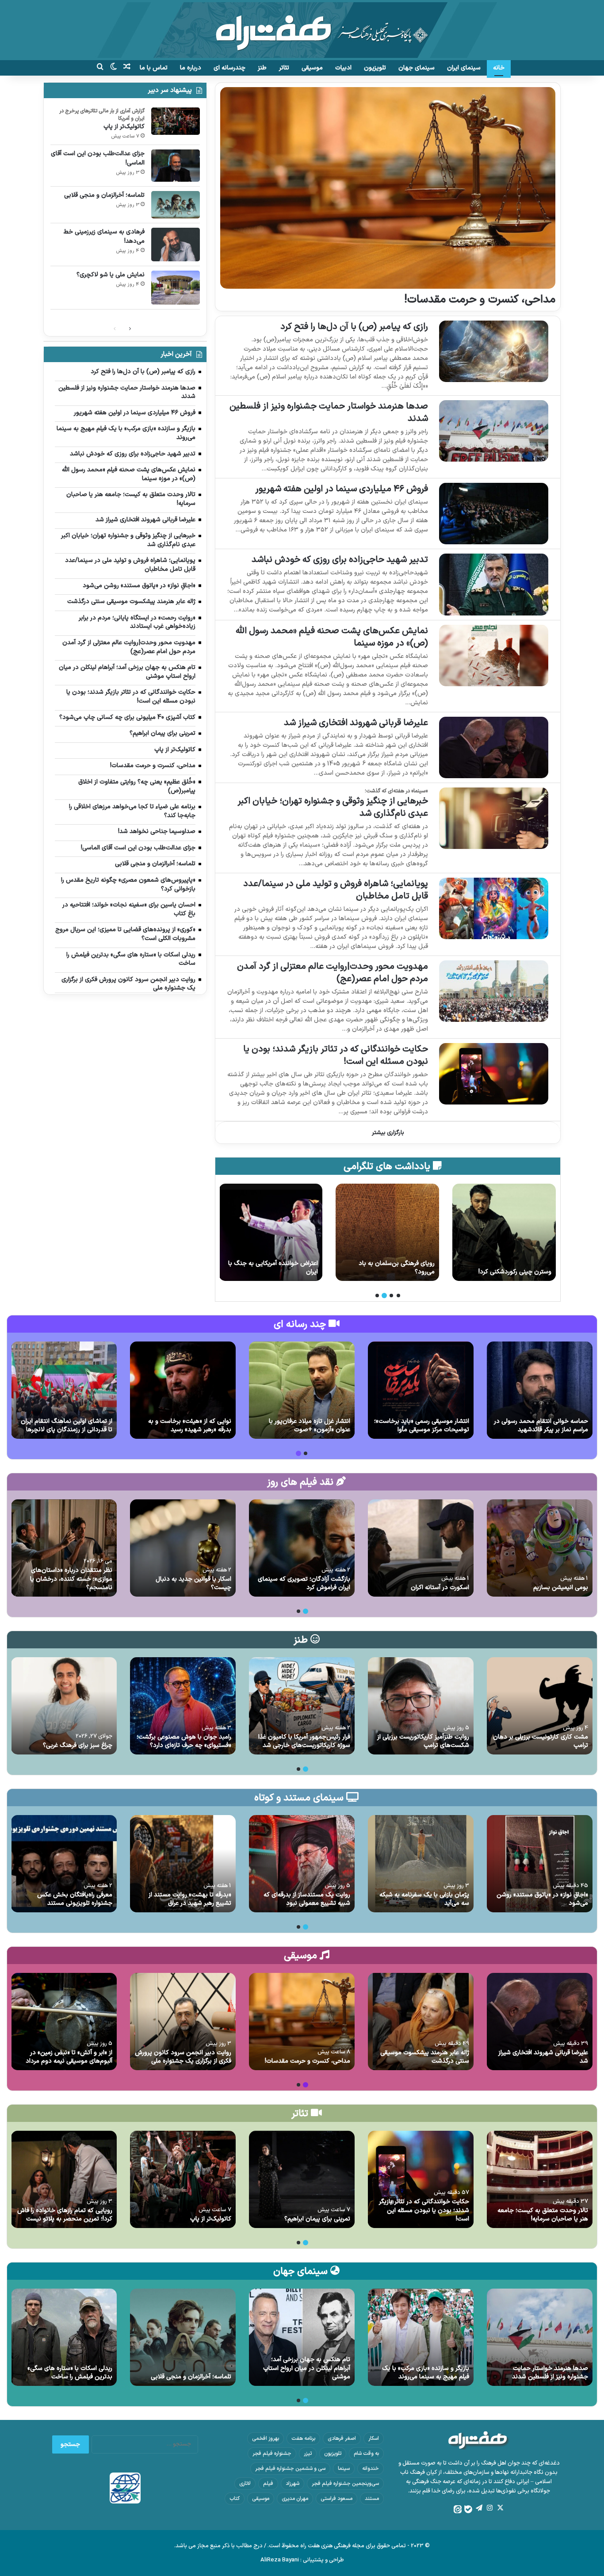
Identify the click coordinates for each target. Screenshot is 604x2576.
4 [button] (377, 1296)
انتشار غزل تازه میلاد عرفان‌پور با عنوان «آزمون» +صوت (310, 1426)
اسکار (374, 2438)
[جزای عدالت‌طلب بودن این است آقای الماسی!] (176, 166)
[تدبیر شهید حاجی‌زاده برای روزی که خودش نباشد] (494, 584)
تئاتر (284, 68)
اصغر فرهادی (342, 2438)
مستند (372, 2499)
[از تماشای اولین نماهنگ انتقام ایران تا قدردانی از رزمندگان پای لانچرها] (64, 1390)
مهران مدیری (295, 2499)
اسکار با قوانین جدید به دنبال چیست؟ (193, 1584)
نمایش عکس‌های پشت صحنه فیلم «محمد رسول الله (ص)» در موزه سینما (332, 637)
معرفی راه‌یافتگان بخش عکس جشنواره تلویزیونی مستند (75, 1899)
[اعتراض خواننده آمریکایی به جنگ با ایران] (387, 1232)
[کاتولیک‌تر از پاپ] (176, 121)
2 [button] (391, 1296)
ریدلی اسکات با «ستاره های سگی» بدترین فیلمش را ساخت (70, 2373)
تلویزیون (375, 68)
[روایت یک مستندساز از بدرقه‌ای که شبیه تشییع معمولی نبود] (302, 1864)
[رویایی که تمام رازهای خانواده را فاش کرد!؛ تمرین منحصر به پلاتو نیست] (64, 2179)
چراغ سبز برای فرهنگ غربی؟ (78, 1745)
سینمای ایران (464, 68)
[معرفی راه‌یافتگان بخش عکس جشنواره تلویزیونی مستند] (64, 1864)
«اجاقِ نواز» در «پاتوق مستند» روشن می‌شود (542, 1899)
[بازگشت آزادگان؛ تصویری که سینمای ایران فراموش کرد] (302, 1548)
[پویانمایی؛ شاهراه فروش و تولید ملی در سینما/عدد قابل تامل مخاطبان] (494, 908)
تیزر (308, 2454)
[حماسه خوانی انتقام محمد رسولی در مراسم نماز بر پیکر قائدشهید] (540, 1390)
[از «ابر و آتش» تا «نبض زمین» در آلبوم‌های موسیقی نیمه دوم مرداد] (64, 2022)
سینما (344, 2469)
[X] (500, 2508)
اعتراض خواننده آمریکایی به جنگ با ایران (390, 1268)
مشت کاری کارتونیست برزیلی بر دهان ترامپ (541, 1741)
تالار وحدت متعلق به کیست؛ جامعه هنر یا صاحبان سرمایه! (543, 2215)
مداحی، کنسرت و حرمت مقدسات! (480, 300)
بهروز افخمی (266, 2438)
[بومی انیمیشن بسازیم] (540, 1548)
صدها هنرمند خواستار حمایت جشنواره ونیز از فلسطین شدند (329, 413)
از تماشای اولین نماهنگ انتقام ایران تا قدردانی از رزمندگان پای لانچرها (67, 1426)
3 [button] (384, 1296)
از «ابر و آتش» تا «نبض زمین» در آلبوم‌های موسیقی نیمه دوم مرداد (69, 2057)
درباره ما (191, 68)
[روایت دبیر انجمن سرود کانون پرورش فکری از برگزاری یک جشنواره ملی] (183, 2022)
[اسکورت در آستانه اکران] (421, 1548)
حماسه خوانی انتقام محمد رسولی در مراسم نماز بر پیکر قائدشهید (541, 1426)
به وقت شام (366, 2454)
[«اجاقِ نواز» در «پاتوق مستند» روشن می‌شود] (540, 1864)
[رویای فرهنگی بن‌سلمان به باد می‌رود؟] (504, 1232)
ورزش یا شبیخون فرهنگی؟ (284, 1272)
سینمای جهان (417, 68)
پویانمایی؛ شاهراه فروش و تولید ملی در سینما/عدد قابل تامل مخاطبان (336, 890)
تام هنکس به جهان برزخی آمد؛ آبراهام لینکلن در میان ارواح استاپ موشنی (307, 2368)
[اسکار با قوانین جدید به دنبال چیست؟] (183, 1548)
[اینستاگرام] (489, 2508)
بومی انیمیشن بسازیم (561, 1588)
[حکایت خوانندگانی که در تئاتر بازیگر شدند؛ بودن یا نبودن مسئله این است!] (494, 1074)
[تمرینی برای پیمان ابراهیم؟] (302, 2179)
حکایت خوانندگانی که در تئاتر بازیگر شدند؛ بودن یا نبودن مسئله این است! (336, 1055)
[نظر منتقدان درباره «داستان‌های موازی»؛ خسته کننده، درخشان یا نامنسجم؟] (64, 1548)
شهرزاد (292, 2484)
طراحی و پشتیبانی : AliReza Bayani (302, 2560)
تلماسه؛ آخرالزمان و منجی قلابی (104, 195)
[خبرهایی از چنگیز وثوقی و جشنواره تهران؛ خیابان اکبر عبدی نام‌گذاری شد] (494, 818)
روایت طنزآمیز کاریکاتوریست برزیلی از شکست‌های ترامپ (423, 1741)
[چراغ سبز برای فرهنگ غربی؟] (64, 1706)
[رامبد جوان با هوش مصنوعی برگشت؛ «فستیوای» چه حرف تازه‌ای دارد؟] (183, 1706)
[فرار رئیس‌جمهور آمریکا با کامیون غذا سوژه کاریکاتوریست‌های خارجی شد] (302, 1706)
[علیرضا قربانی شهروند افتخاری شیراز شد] (494, 747)
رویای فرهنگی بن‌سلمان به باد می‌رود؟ (513, 1268)
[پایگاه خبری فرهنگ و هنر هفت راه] (302, 30)
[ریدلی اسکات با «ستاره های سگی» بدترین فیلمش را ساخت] (64, 2337)
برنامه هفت (303, 2438)
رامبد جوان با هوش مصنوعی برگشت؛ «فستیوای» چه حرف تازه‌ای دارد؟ (184, 1741)
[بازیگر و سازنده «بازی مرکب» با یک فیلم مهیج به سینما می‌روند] (421, 2337)
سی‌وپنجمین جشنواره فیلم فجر (345, 2484)
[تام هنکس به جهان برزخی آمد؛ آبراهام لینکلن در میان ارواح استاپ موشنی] (302, 2337)
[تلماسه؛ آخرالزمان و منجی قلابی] (176, 205)
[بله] (468, 2509)
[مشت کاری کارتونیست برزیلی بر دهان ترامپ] (540, 1706)
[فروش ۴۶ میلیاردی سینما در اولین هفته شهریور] (494, 514)
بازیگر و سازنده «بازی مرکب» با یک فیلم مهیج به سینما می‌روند (426, 2373)
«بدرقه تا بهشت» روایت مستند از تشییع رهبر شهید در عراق (190, 1899)
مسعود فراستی (336, 2499)
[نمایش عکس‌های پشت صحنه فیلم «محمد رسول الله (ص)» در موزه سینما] (494, 655)
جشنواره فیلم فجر (272, 2454)
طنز (262, 68)
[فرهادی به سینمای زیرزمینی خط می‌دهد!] (176, 245)
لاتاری (245, 2484)
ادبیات (343, 68)
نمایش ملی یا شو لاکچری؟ (111, 275)
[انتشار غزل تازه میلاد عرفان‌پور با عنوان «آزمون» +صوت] (302, 1390)
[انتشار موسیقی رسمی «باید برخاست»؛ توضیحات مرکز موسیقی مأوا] (421, 1390)
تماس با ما (154, 68)
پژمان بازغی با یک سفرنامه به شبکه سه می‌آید (424, 1899)
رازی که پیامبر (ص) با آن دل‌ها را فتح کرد (354, 327)
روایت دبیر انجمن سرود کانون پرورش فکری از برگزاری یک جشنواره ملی (183, 2057)
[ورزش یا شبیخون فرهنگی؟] (271, 1232)
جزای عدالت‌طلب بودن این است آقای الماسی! (98, 158)
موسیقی (312, 68)
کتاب (235, 2499)
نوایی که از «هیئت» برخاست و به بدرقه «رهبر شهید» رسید (190, 1426)
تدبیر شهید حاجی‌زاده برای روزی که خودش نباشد (340, 560)
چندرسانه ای (229, 68)
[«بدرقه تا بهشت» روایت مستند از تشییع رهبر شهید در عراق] (183, 1864)
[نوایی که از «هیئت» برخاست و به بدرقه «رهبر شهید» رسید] (183, 1390)
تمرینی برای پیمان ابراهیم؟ (317, 2219)
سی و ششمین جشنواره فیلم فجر (290, 2469)
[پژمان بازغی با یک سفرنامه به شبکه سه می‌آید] (421, 1864)
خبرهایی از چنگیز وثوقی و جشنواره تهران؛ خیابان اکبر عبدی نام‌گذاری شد (333, 807)
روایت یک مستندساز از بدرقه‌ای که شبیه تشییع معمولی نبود (307, 1899)
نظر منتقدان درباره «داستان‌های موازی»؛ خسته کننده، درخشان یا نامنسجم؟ (71, 1579)
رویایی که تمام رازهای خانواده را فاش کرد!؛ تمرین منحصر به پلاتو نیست (65, 2215)
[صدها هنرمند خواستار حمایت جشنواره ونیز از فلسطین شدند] (494, 431)
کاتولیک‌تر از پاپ (124, 127)
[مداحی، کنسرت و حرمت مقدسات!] (388, 188)
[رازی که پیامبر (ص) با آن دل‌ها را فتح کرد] (494, 351)
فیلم (268, 2484)
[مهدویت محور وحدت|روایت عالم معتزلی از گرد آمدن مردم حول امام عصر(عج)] (494, 991)
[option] (504, 1232)
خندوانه (371, 2469)
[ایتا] (458, 2509)
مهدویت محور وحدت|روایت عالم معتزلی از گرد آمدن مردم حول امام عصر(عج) (333, 973)
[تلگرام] (479, 2508)
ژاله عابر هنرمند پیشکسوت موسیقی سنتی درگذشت (425, 2057)
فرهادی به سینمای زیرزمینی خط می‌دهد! (104, 237)
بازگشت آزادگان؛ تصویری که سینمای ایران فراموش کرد (304, 1584)
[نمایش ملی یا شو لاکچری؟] (176, 288)
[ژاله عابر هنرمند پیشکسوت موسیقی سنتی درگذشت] (421, 2022)
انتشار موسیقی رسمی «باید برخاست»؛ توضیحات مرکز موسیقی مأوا (422, 1426)
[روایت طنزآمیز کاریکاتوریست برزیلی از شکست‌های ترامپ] (421, 1706)
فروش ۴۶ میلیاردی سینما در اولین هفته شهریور (342, 489)
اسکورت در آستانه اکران (440, 1588)
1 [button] (398, 1296)
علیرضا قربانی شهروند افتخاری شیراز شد (356, 723)
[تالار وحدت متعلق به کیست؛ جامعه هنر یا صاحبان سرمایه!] (540, 2179)
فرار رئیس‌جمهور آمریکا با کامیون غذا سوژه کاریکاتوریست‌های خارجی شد (304, 1741)
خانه (499, 68)
